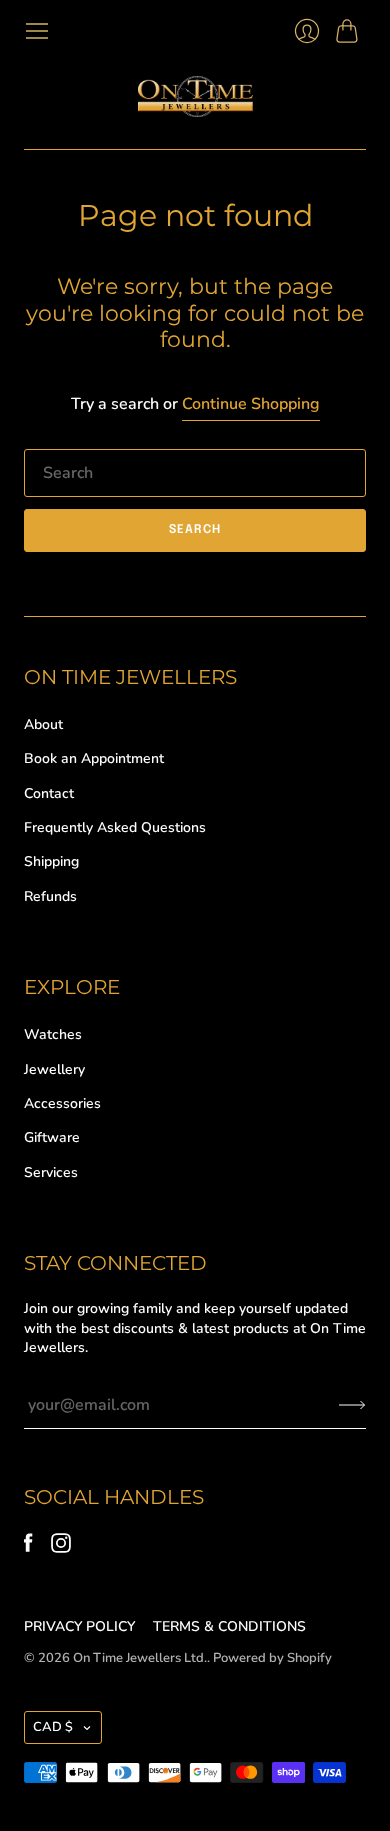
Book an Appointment (94, 758)
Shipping (51, 861)
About (43, 724)
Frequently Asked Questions (115, 827)
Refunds (50, 896)
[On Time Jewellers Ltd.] (195, 96)
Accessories (62, 1103)
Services (51, 1172)
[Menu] (37, 31)
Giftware (52, 1137)
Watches (53, 1034)
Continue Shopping (251, 404)
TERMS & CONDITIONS (229, 1626)
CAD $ (53, 1727)
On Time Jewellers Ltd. (140, 1658)
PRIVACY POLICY (79, 1626)
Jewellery (54, 1069)
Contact (49, 793)
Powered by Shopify (272, 1658)
